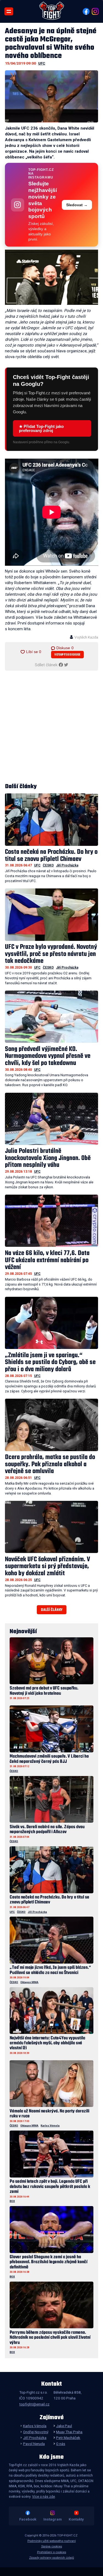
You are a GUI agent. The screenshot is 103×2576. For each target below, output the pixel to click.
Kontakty (76, 2519)
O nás (61, 2444)
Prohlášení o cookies (52, 2552)
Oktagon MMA (29, 1982)
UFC (42, 63)
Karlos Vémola (50, 2125)
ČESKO (48, 865)
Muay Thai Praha (69, 2432)
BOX (12, 2201)
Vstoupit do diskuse (67, 655)
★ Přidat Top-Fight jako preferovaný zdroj (41, 428)
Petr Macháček (68, 2438)
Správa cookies (52, 2546)
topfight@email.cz (34, 2404)
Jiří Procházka (67, 865)
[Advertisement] (51, 727)
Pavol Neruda (34, 2444)
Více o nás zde (44, 2497)
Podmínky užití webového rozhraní (52, 2541)
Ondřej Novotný (36, 2432)
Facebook (28, 2519)
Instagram (53, 2519)
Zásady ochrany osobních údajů (51, 2558)
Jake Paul (64, 2426)
